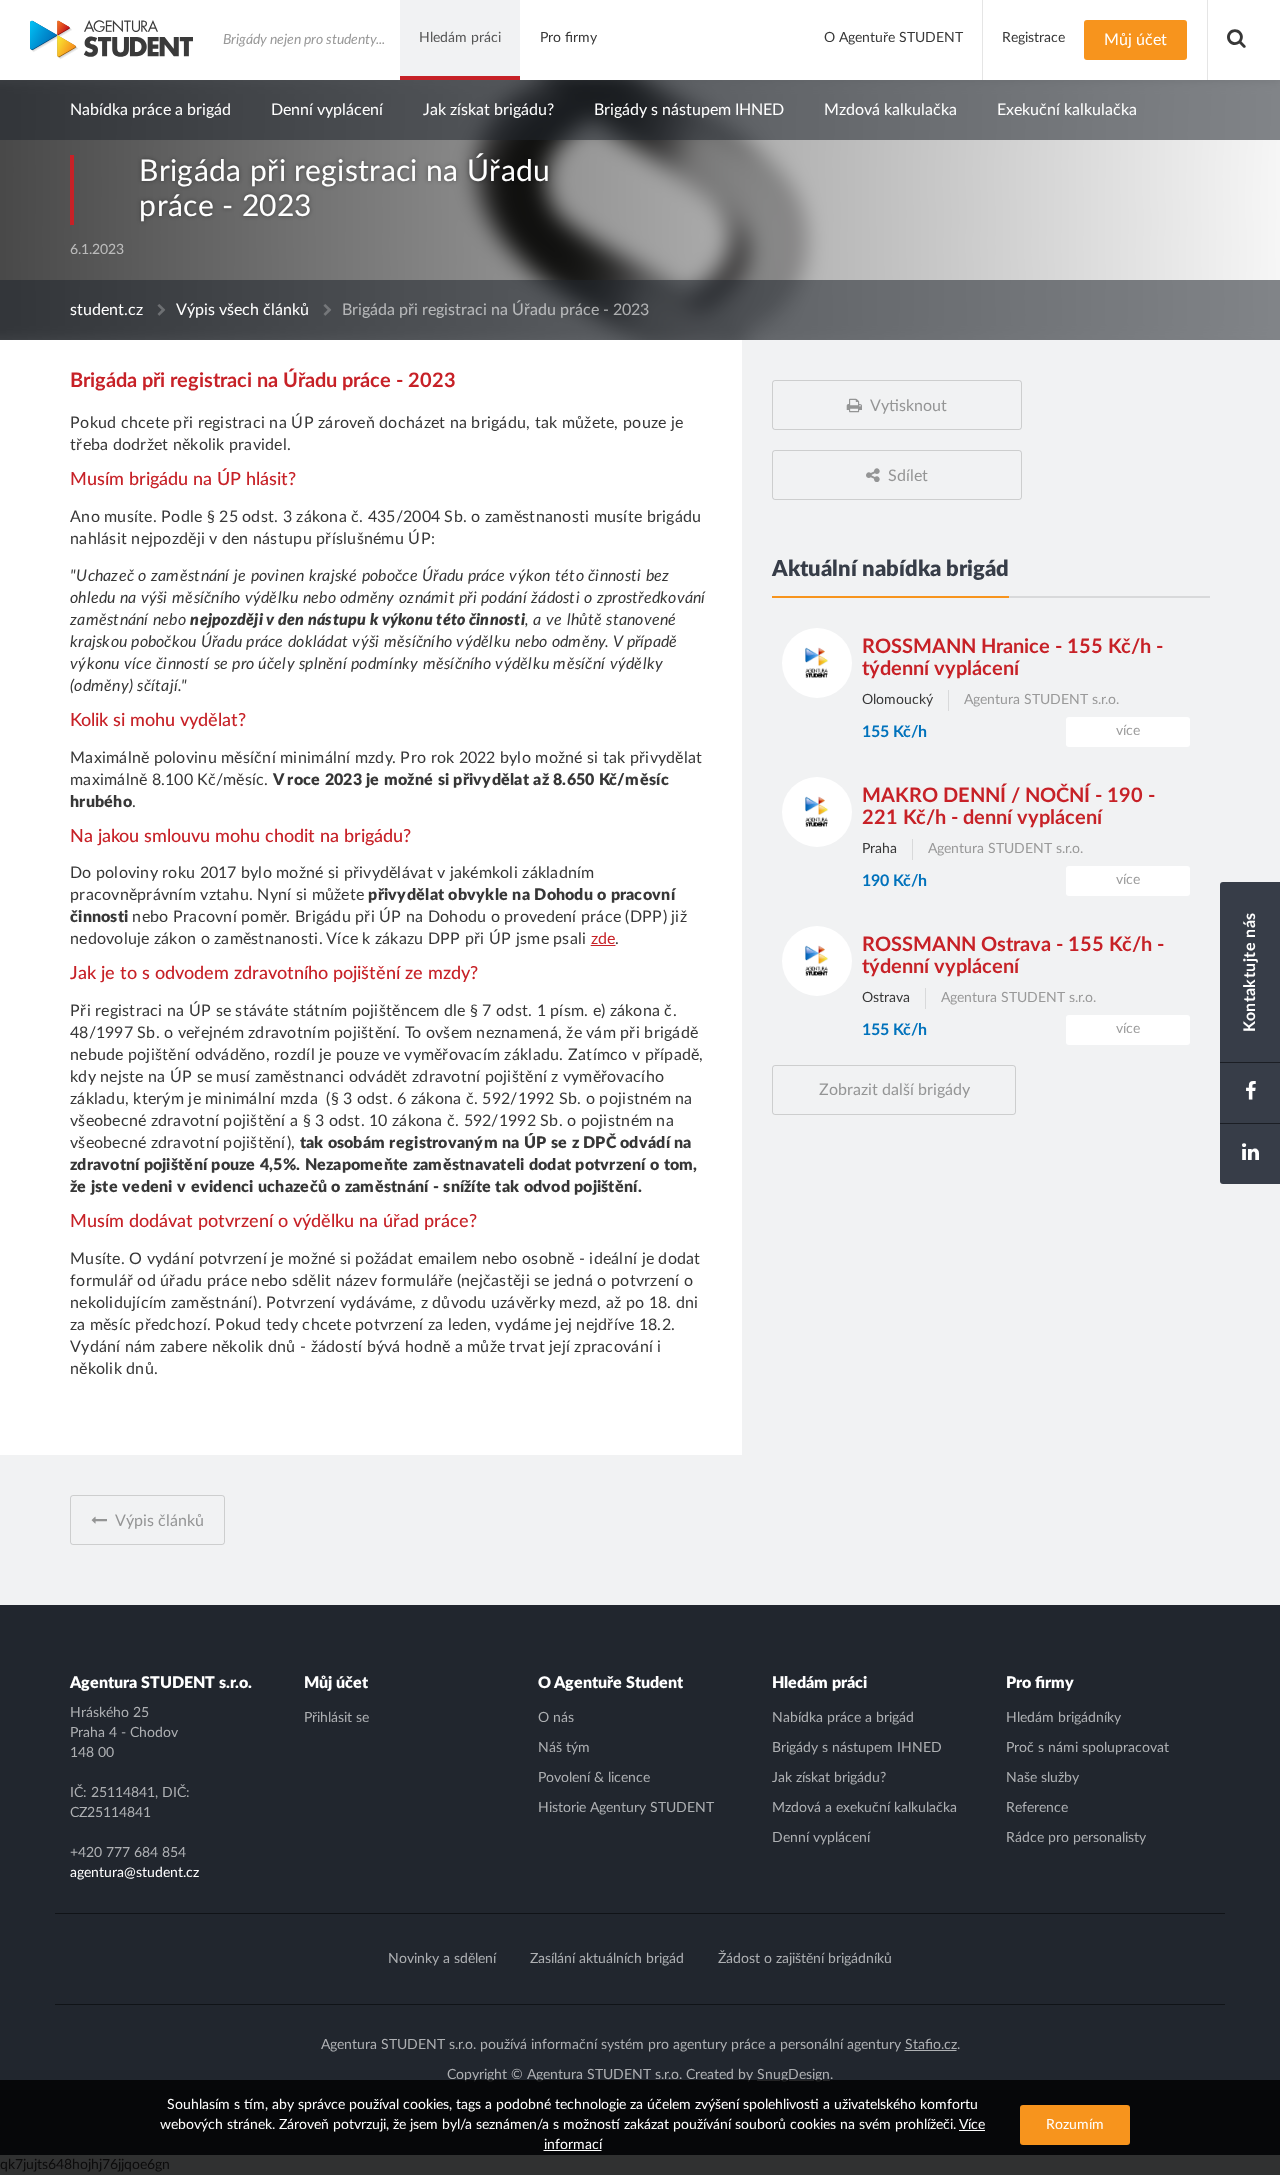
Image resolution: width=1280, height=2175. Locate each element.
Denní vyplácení (327, 110)
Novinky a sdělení (442, 1959)
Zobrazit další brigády (894, 1090)
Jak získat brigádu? (488, 110)
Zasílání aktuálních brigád (607, 1959)
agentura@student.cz (134, 1873)
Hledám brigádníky (1063, 1718)
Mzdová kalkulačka (890, 110)
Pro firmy (1040, 1683)
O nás (556, 1718)
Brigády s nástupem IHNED (689, 110)
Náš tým (564, 1748)
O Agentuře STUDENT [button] (893, 38)
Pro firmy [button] (568, 38)
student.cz (106, 310)
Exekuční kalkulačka (1067, 110)
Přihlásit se (336, 1718)
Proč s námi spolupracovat (1087, 1748)
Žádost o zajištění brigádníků (805, 1959)
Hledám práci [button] (460, 38)
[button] (1236, 40)
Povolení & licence (594, 1778)
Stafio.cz (931, 2045)
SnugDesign (793, 2075)
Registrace (1033, 38)
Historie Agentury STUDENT (626, 1808)
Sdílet (908, 476)
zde (603, 939)
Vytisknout (908, 406)
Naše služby (1042, 1778)
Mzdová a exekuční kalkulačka (864, 1808)
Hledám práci (819, 1683)
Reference (1037, 1808)
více (1128, 731)
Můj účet (336, 1683)
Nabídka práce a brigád (150, 110)
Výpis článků (159, 1521)
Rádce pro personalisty (1076, 1838)
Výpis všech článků (242, 310)
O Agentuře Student (610, 1683)
